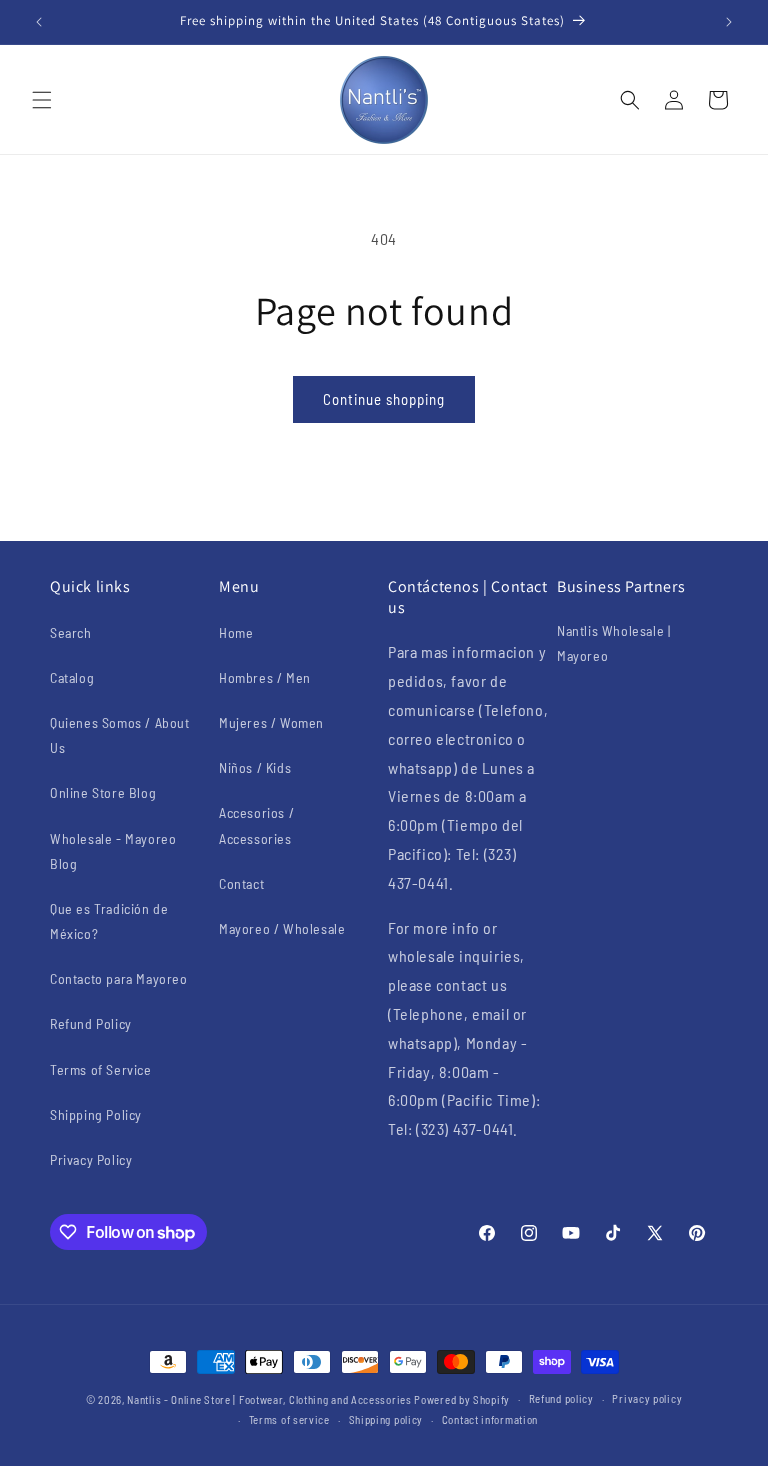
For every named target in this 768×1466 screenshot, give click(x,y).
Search (71, 632)
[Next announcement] (729, 22)
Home (236, 632)
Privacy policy (647, 1398)
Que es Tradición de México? (109, 921)
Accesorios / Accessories (256, 825)
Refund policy (561, 1398)
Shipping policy (386, 1419)
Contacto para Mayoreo (119, 978)
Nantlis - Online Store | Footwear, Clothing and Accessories (269, 1399)
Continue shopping (384, 399)
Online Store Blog (103, 792)
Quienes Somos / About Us (120, 735)
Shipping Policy (96, 1114)
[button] (42, 100)
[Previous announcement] (39, 22)
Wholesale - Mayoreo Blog (113, 851)
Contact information (490, 1419)
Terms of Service (101, 1069)
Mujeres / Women (271, 722)
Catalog (72, 677)
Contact (241, 883)
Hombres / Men (265, 677)
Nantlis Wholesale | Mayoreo (613, 643)
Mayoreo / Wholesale (282, 928)
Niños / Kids (255, 767)
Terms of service (289, 1419)
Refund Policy (91, 1023)
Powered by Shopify (462, 1399)
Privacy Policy (91, 1159)
